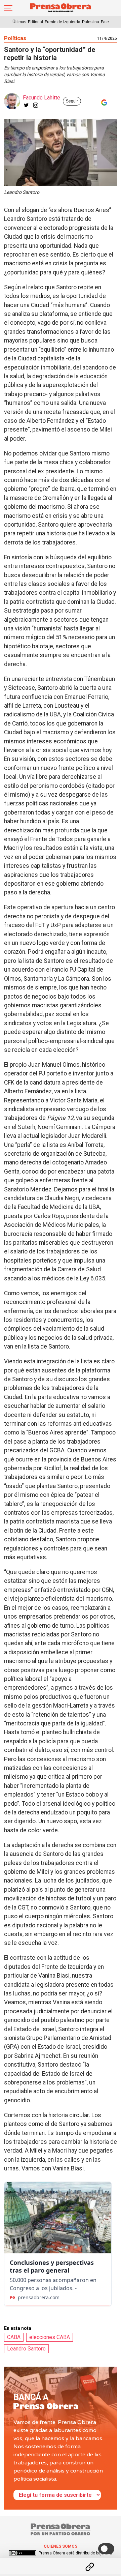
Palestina (91, 22)
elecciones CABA (50, 2337)
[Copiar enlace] (90, 2567)
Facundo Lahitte (42, 98)
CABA (14, 2337)
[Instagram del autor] (36, 105)
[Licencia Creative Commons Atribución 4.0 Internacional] (23, 2553)
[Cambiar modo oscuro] (106, 2549)
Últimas (19, 22)
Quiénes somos (61, 2546)
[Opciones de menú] (61, 2561)
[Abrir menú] (8, 8)
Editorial (35, 22)
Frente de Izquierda (63, 22)
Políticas (15, 38)
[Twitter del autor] (26, 105)
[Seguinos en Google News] (103, 102)
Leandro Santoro (26, 2349)
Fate (105, 22)
